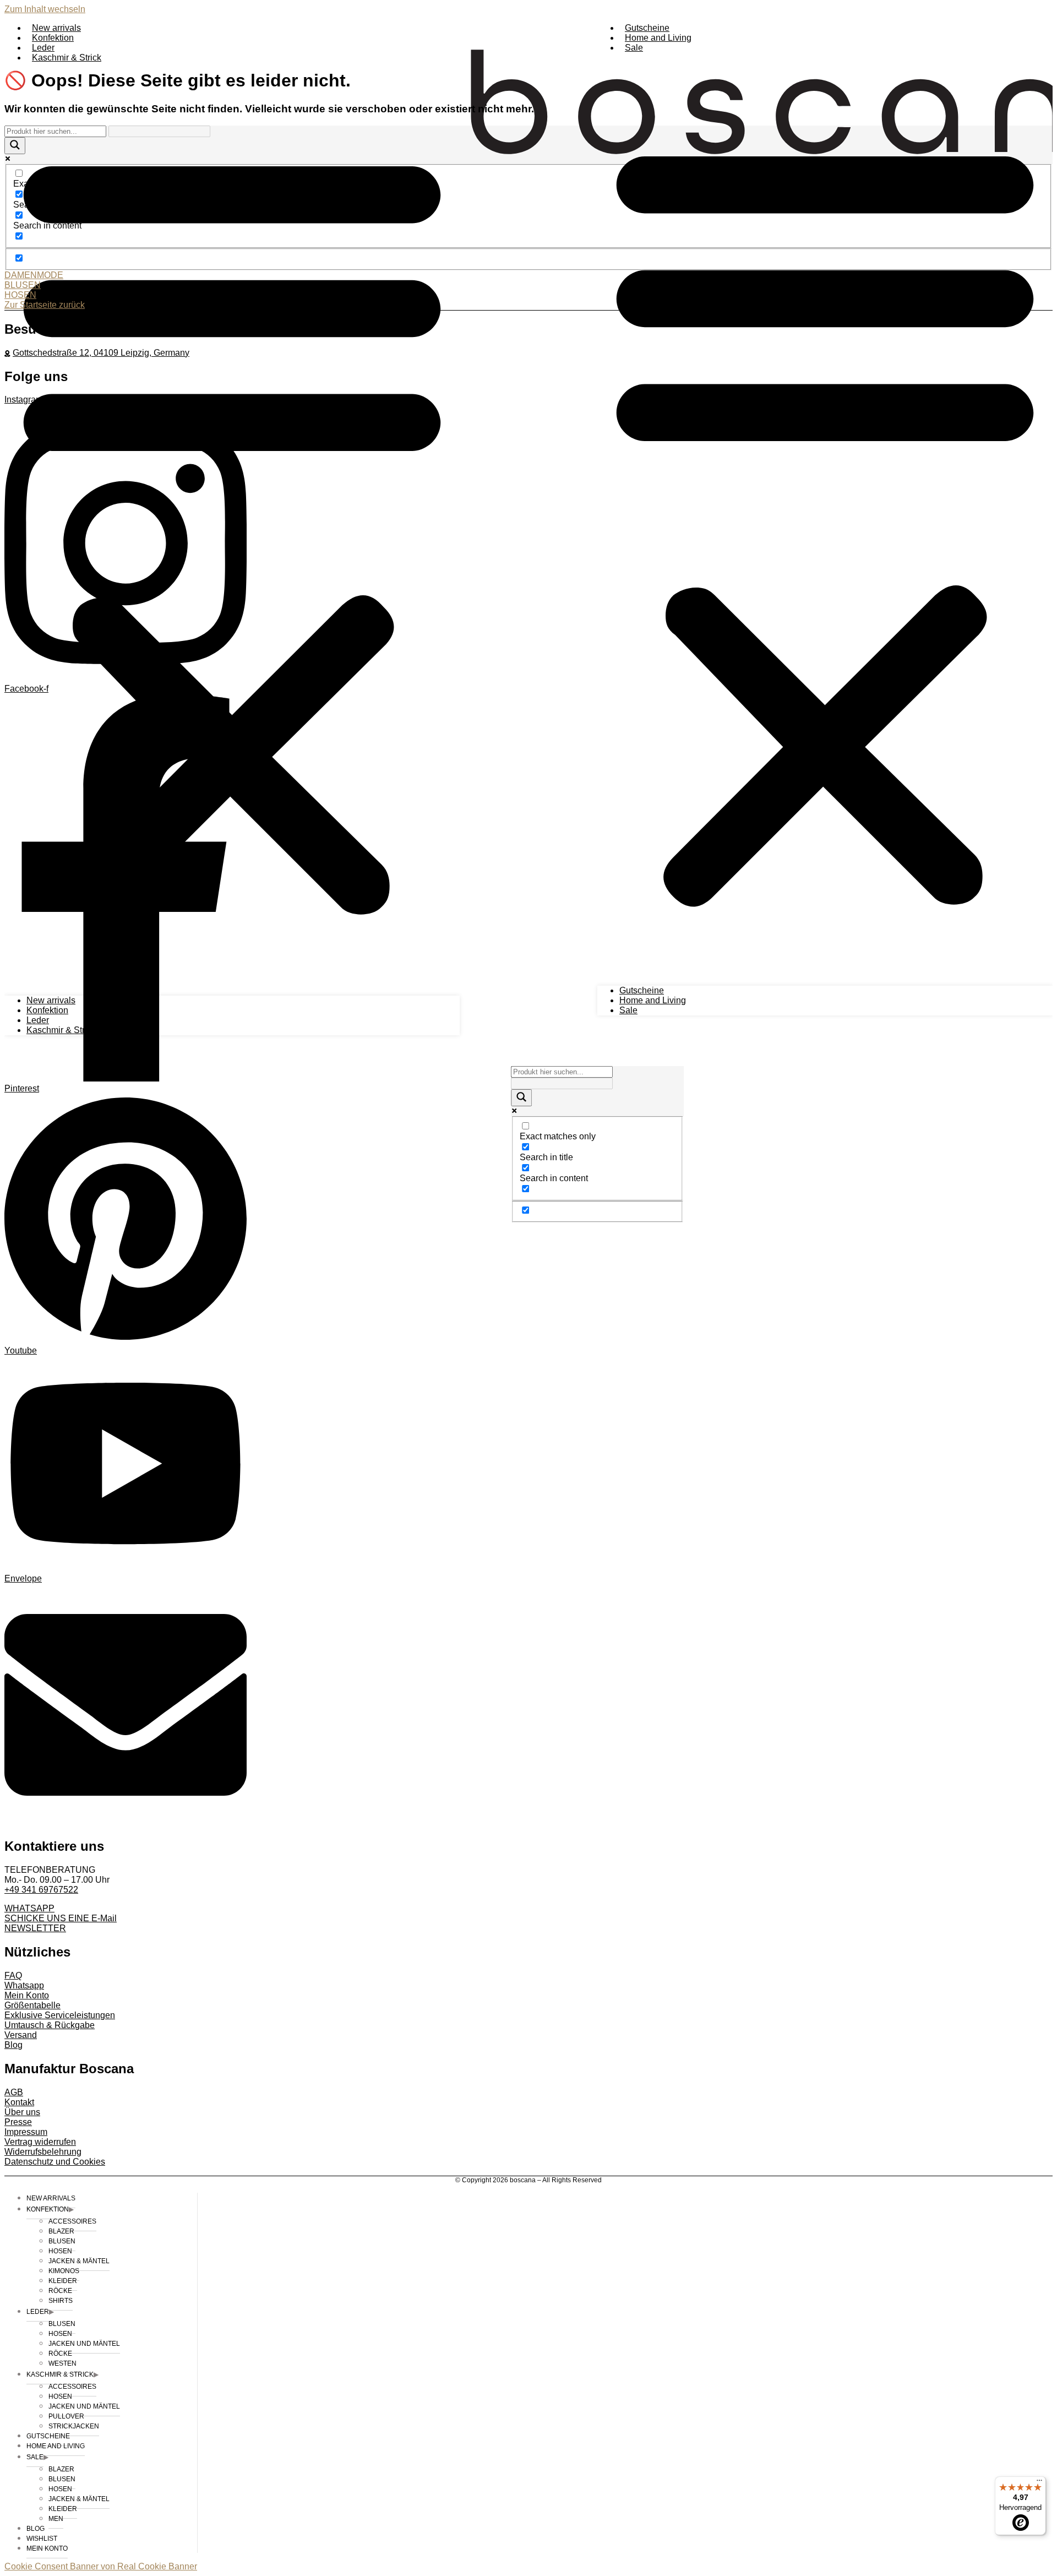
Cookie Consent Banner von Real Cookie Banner (101, 2566)
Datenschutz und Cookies (55, 2162)
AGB (14, 2092)
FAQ (13, 1976)
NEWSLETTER (35, 1928)
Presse (18, 2122)
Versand (21, 2035)
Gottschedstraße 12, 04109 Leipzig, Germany (101, 353)
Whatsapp (24, 1985)
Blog (13, 2045)
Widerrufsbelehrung (43, 2152)
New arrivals (56, 28)
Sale (634, 48)
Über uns (22, 2112)
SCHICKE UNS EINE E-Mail (61, 1918)
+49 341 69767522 (41, 1890)
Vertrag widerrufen (40, 2142)
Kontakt (19, 2102)
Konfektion (53, 38)
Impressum (26, 2132)
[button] (825, 519)
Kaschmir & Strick (67, 58)
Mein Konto (27, 1995)
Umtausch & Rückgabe (50, 2025)
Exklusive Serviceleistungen (60, 2015)
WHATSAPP (29, 1908)
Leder (43, 48)
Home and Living (658, 38)
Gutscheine (647, 28)
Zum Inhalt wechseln (45, 9)
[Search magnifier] (521, 1098)
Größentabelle (32, 2005)
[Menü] (1039, 2483)
